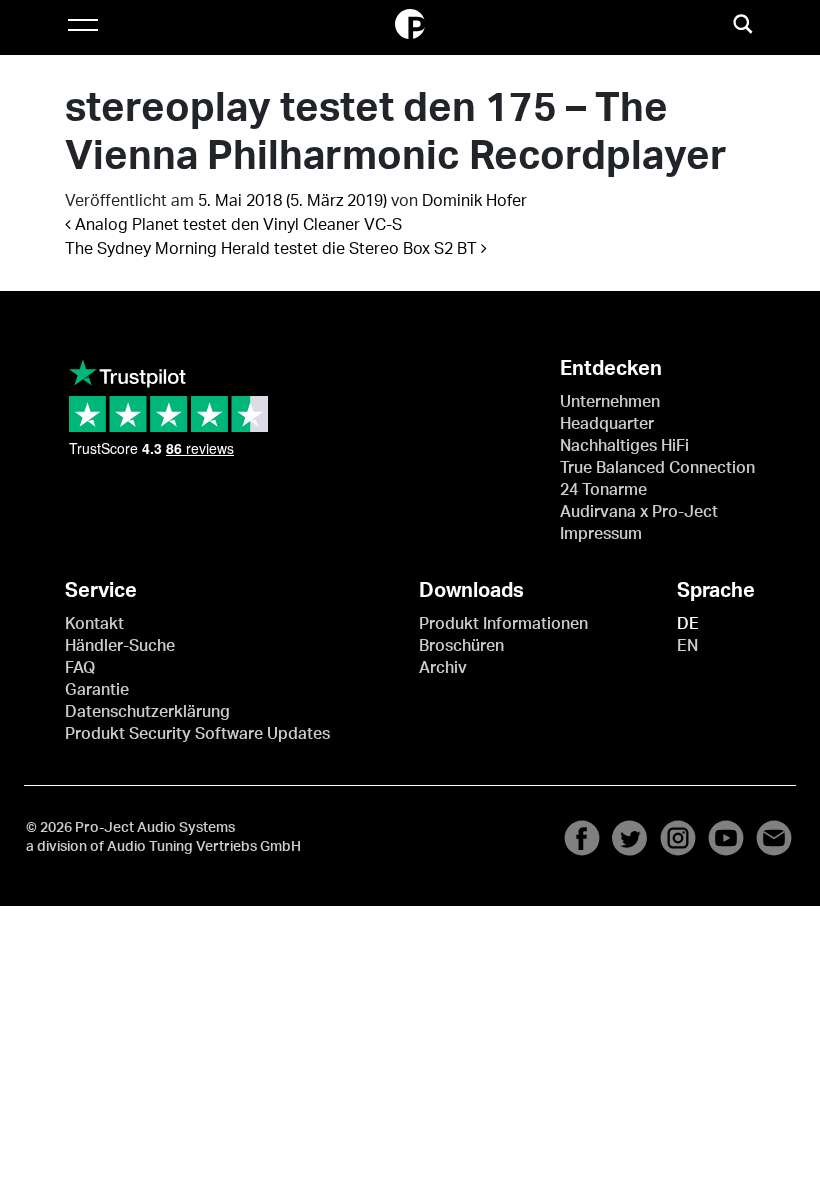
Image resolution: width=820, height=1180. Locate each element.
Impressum (601, 534)
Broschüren (461, 646)
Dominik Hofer (474, 201)
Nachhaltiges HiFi (624, 446)
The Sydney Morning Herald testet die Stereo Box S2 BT (273, 249)
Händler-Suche (120, 646)
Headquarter (607, 424)
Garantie (97, 690)
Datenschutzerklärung (147, 712)
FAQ (80, 668)
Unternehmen (610, 402)
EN (687, 646)
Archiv (443, 668)
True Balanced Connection (657, 468)
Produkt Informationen (503, 624)
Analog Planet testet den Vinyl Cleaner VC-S (236, 225)
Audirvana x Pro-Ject (639, 512)
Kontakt (94, 624)
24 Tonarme (603, 490)
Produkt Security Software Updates (197, 734)
